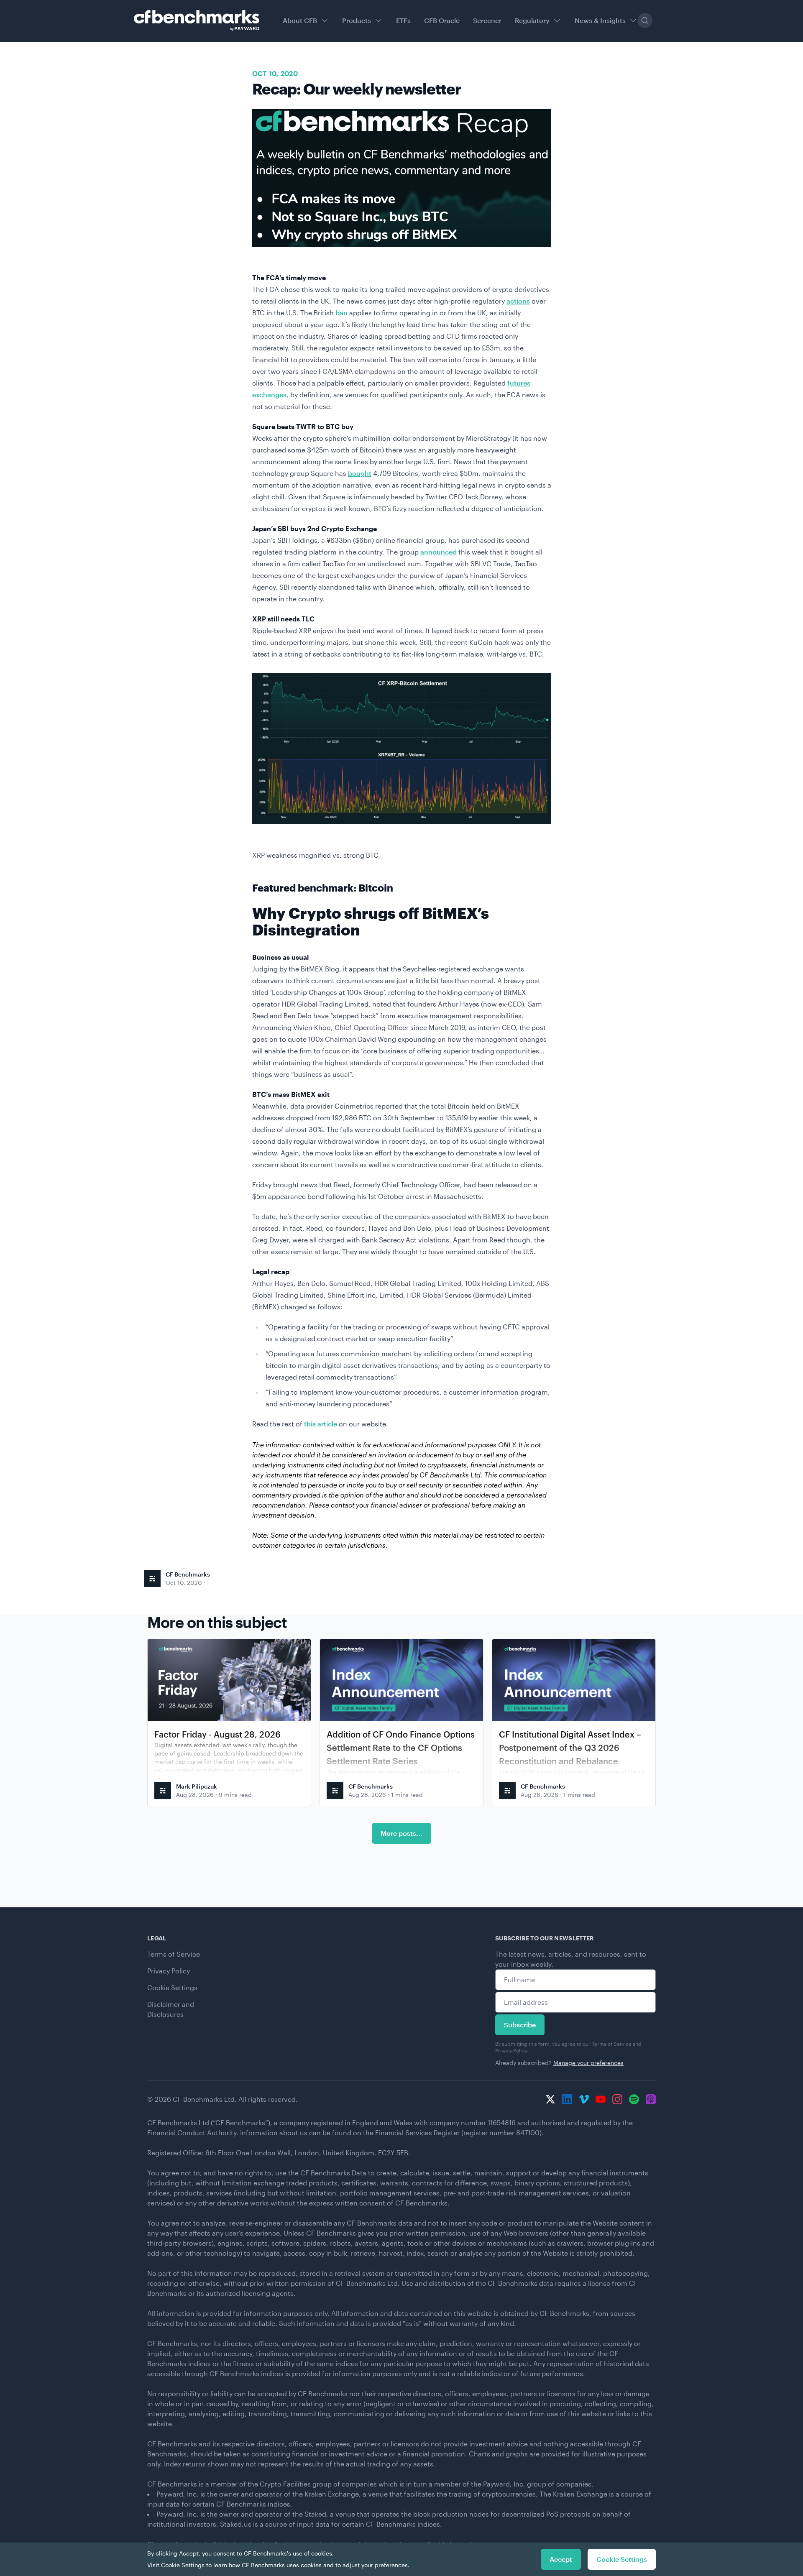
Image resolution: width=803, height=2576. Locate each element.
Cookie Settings (172, 1987)
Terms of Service (174, 1954)
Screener (487, 20)
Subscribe (520, 2025)
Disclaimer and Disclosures (171, 2009)
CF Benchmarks (188, 1574)
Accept (561, 2559)
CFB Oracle (442, 20)
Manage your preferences (588, 2063)
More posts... (401, 1833)
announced (439, 552)
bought (360, 473)
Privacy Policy (169, 1971)
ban (341, 313)
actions (518, 301)
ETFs (403, 20)
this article (321, 1424)
